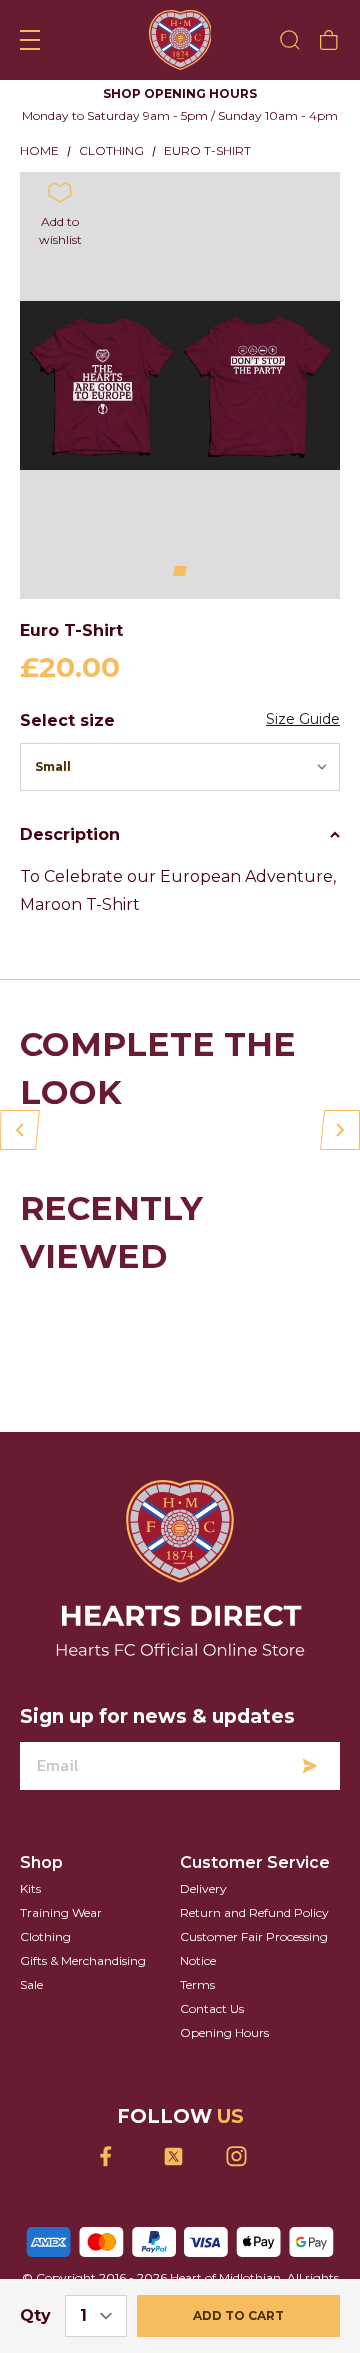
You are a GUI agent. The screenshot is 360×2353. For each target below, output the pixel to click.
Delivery (203, 1910)
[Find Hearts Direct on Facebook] (117, 2178)
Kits (30, 1910)
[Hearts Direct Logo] (180, 40)
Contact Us (212, 2030)
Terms (197, 2006)
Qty (35, 2315)
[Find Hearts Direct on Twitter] (180, 2178)
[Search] (290, 40)
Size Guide (303, 741)
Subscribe (310, 1788)
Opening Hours (224, 2054)
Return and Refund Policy (254, 1934)
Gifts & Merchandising (83, 1982)
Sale (31, 2006)
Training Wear (61, 1934)
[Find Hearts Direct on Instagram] (243, 2178)
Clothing (45, 1958)
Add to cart (238, 2315)
